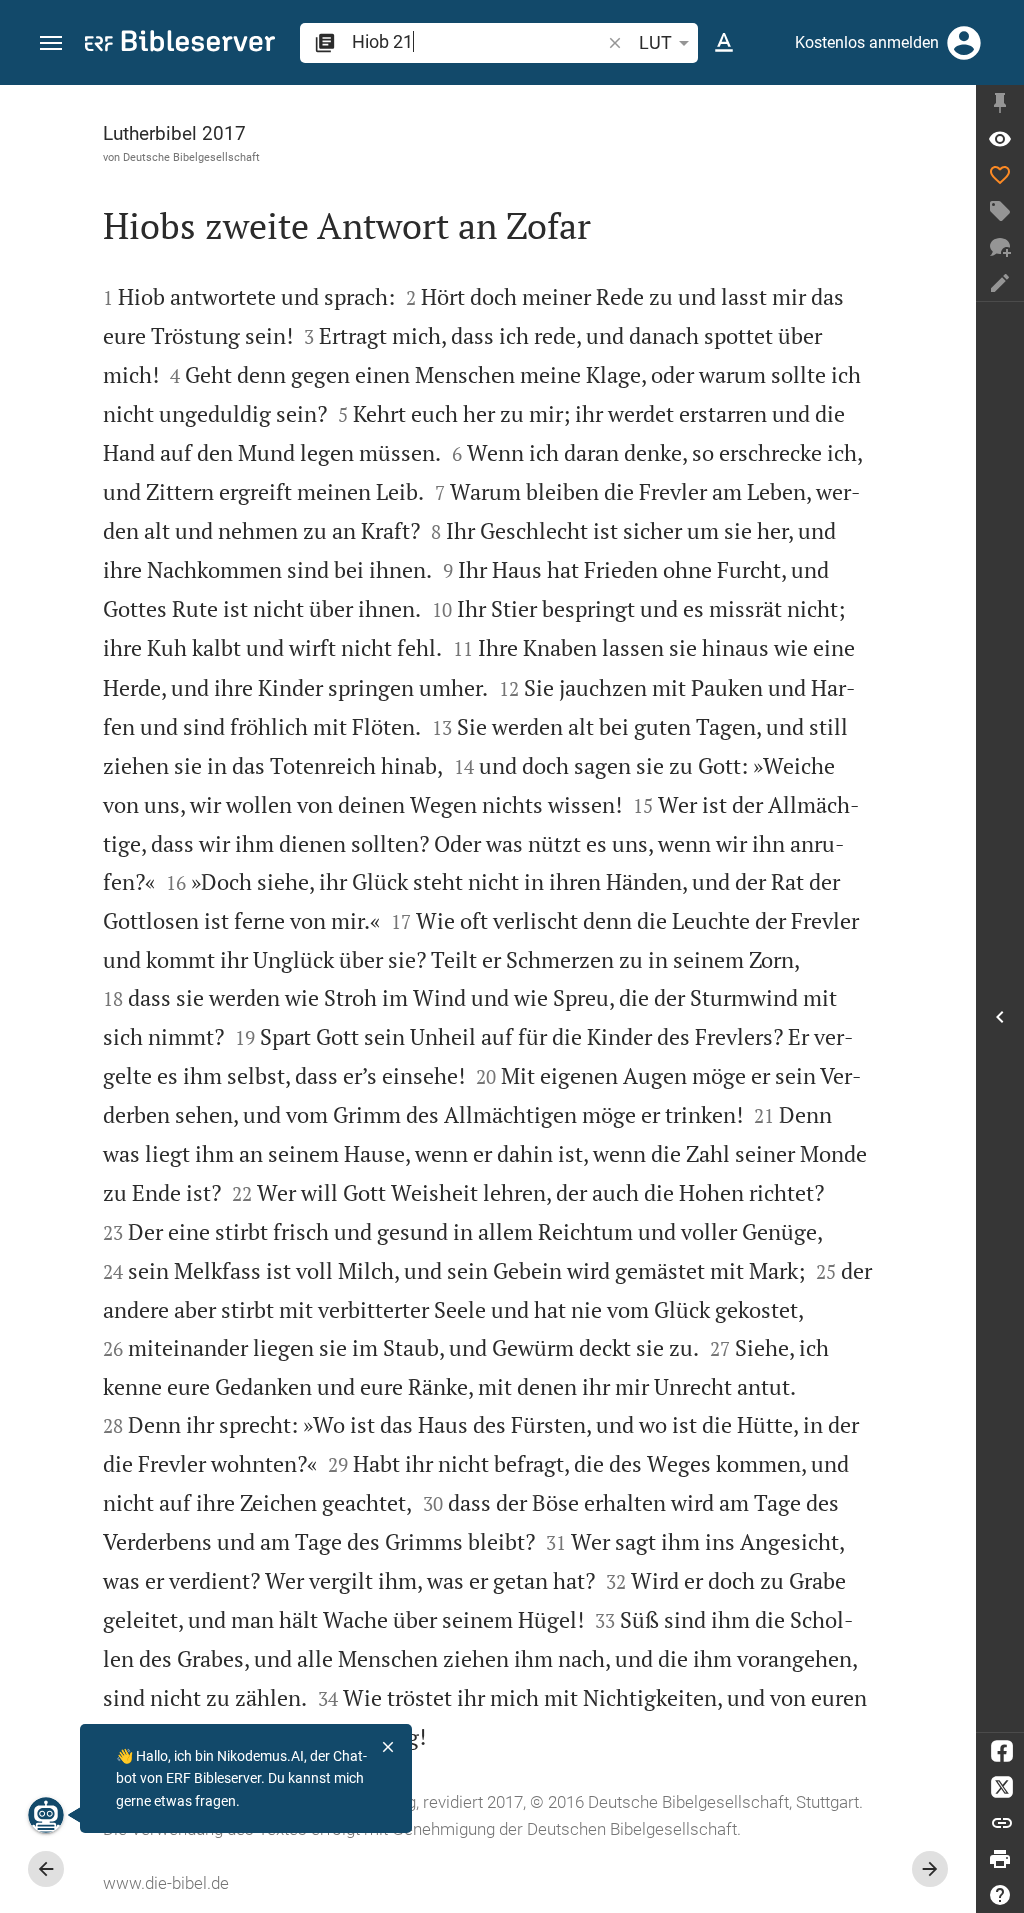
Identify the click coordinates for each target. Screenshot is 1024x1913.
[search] (478, 41)
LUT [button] (655, 42)
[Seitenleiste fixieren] (1000, 103)
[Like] (1000, 175)
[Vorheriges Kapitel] (46, 1869)
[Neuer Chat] (1000, 247)
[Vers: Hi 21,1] (1000, 139)
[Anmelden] (964, 43)
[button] (51, 43)
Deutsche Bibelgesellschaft (191, 157)
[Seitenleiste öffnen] (1000, 1017)
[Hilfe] (1000, 1895)
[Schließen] (388, 1747)
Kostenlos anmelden (867, 42)
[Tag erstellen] (1000, 211)
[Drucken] (1000, 1859)
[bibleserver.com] (180, 44)
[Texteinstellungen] (724, 43)
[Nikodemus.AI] (46, 1815)
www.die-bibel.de (166, 1883)
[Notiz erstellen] (1000, 283)
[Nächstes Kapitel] (930, 1869)
